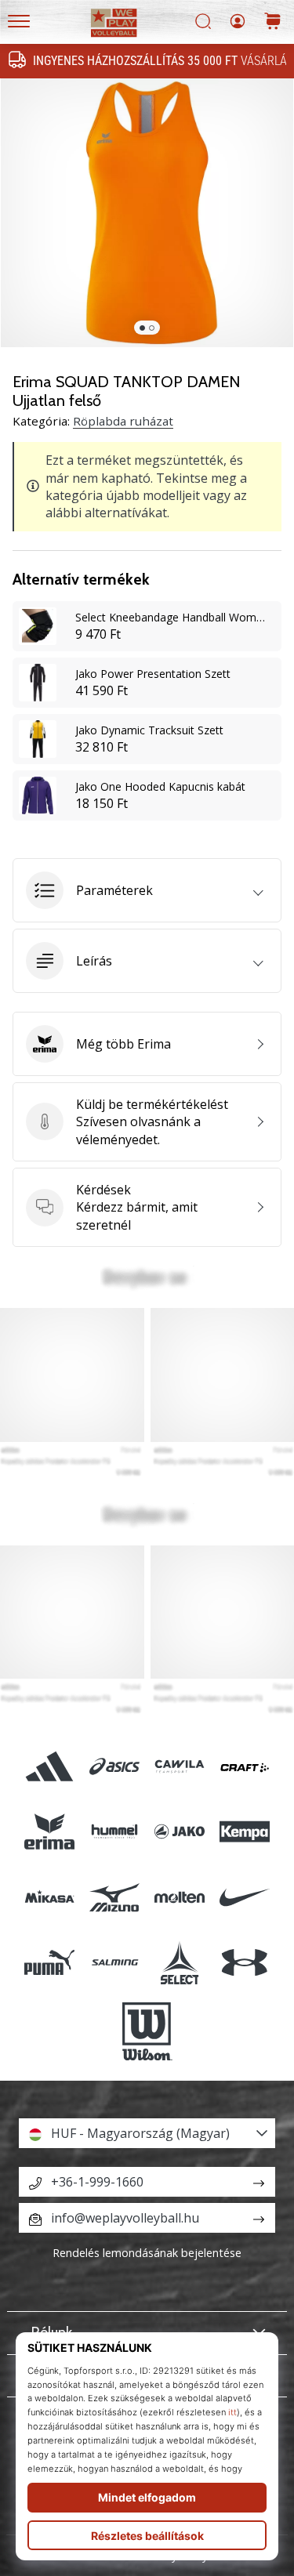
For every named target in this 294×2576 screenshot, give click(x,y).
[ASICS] (114, 1767)
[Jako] (180, 1832)
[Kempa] (245, 1832)
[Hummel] (114, 1832)
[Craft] (245, 1767)
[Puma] (49, 1962)
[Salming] (114, 1962)
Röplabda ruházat (123, 421)
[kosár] (273, 22)
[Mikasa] (49, 1897)
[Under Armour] (245, 1962)
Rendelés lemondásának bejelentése (147, 2253)
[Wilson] (147, 2031)
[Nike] (245, 1897)
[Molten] (180, 1897)
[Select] (180, 1962)
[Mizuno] (114, 1897)
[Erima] (49, 1832)
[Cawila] (180, 1767)
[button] (147, 890)
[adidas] (49, 1767)
